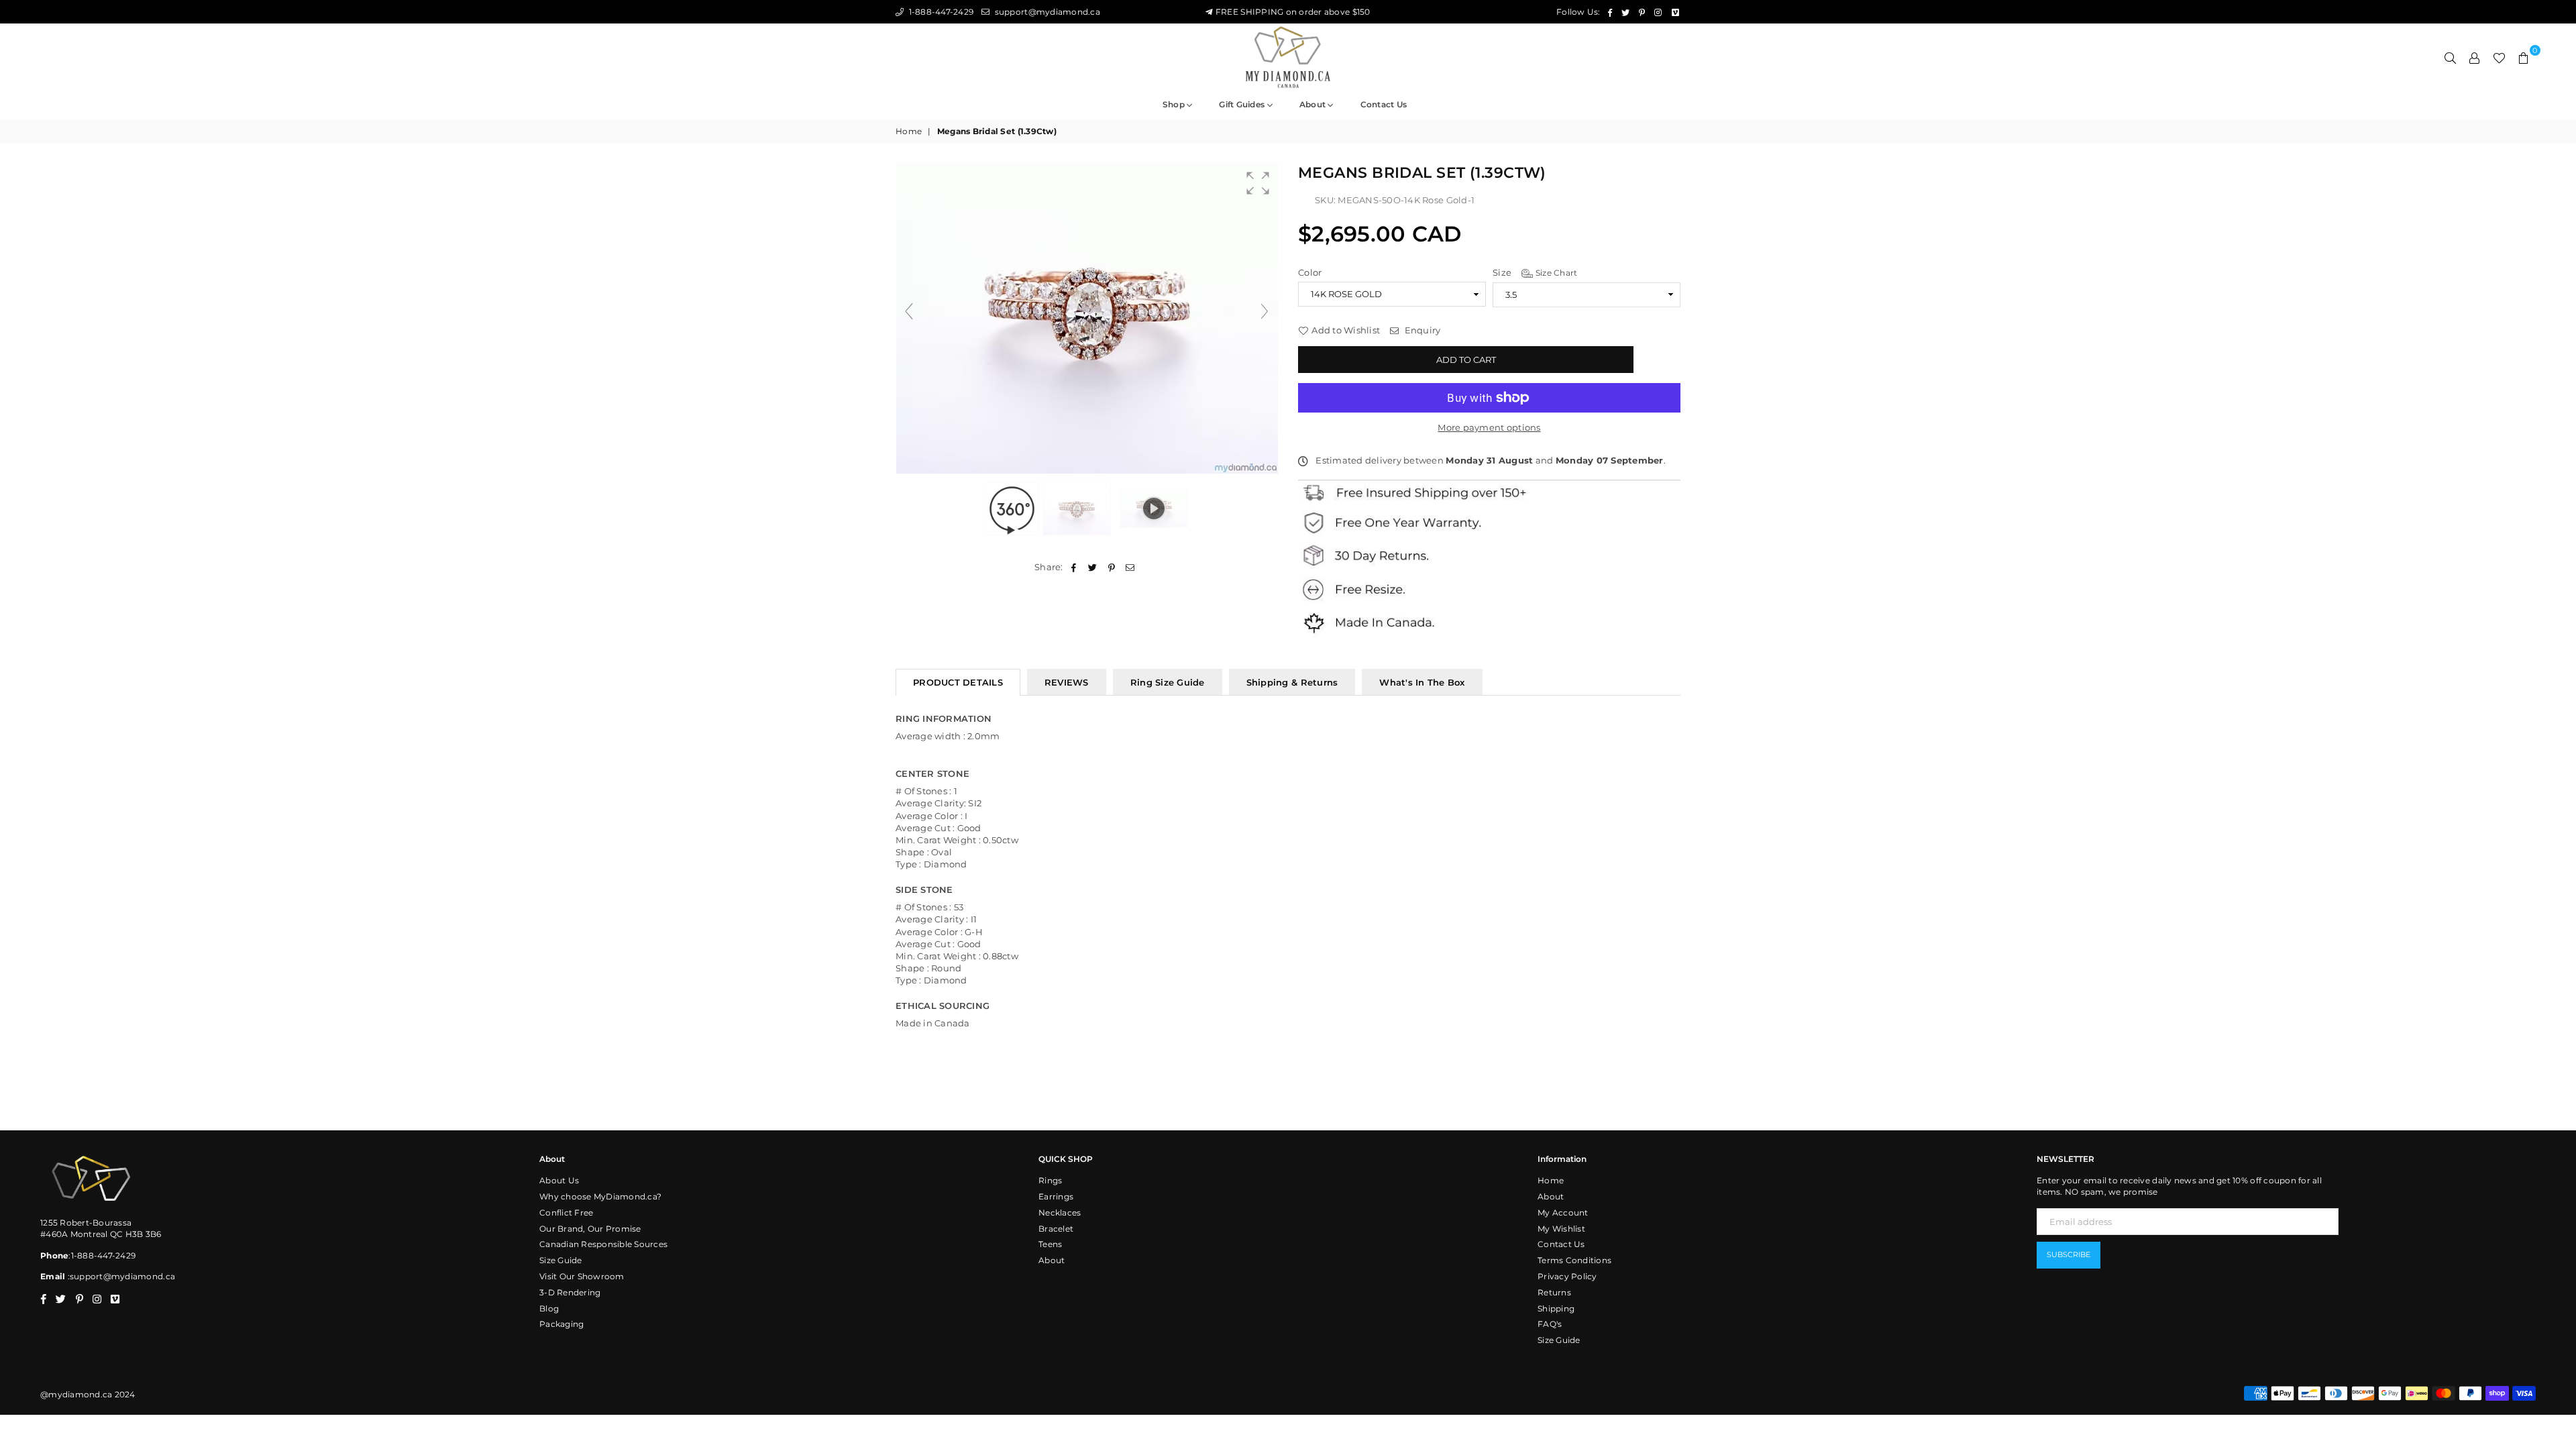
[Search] (2451, 57)
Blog (549, 1308)
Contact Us (1561, 1244)
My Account (1563, 1213)
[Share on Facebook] (1074, 567)
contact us (1384, 104)
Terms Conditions (1574, 1260)
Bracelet (1056, 1229)
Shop (1175, 104)
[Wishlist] (2499, 57)
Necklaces (1060, 1213)
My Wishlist (1561, 1229)
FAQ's (1550, 1324)
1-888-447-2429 (940, 12)
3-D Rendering (570, 1292)
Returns (1554, 1292)
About (1314, 104)
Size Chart (1555, 273)
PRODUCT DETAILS (958, 682)
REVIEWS (1067, 682)
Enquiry (1421, 330)
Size (1535, 272)
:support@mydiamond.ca (120, 1276)
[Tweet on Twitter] (1092, 567)
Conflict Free (566, 1213)
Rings (1050, 1180)
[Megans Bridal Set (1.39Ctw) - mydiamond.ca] (1078, 509)
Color (1310, 272)
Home (909, 131)
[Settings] (2475, 57)
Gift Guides (1243, 104)
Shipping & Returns (1292, 682)
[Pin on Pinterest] (1112, 567)
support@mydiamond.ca (1046, 12)
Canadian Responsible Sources (603, 1244)
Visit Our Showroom (582, 1276)
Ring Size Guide (1168, 682)
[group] (1087, 318)
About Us (559, 1180)
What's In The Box (1422, 682)
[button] (1258, 183)
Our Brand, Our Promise (590, 1229)
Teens (1050, 1244)
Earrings (1056, 1196)
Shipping (1556, 1308)
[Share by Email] (1131, 567)
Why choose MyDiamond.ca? (600, 1196)
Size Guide (561, 1260)
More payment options (1489, 427)
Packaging (561, 1324)
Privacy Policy (1567, 1276)
